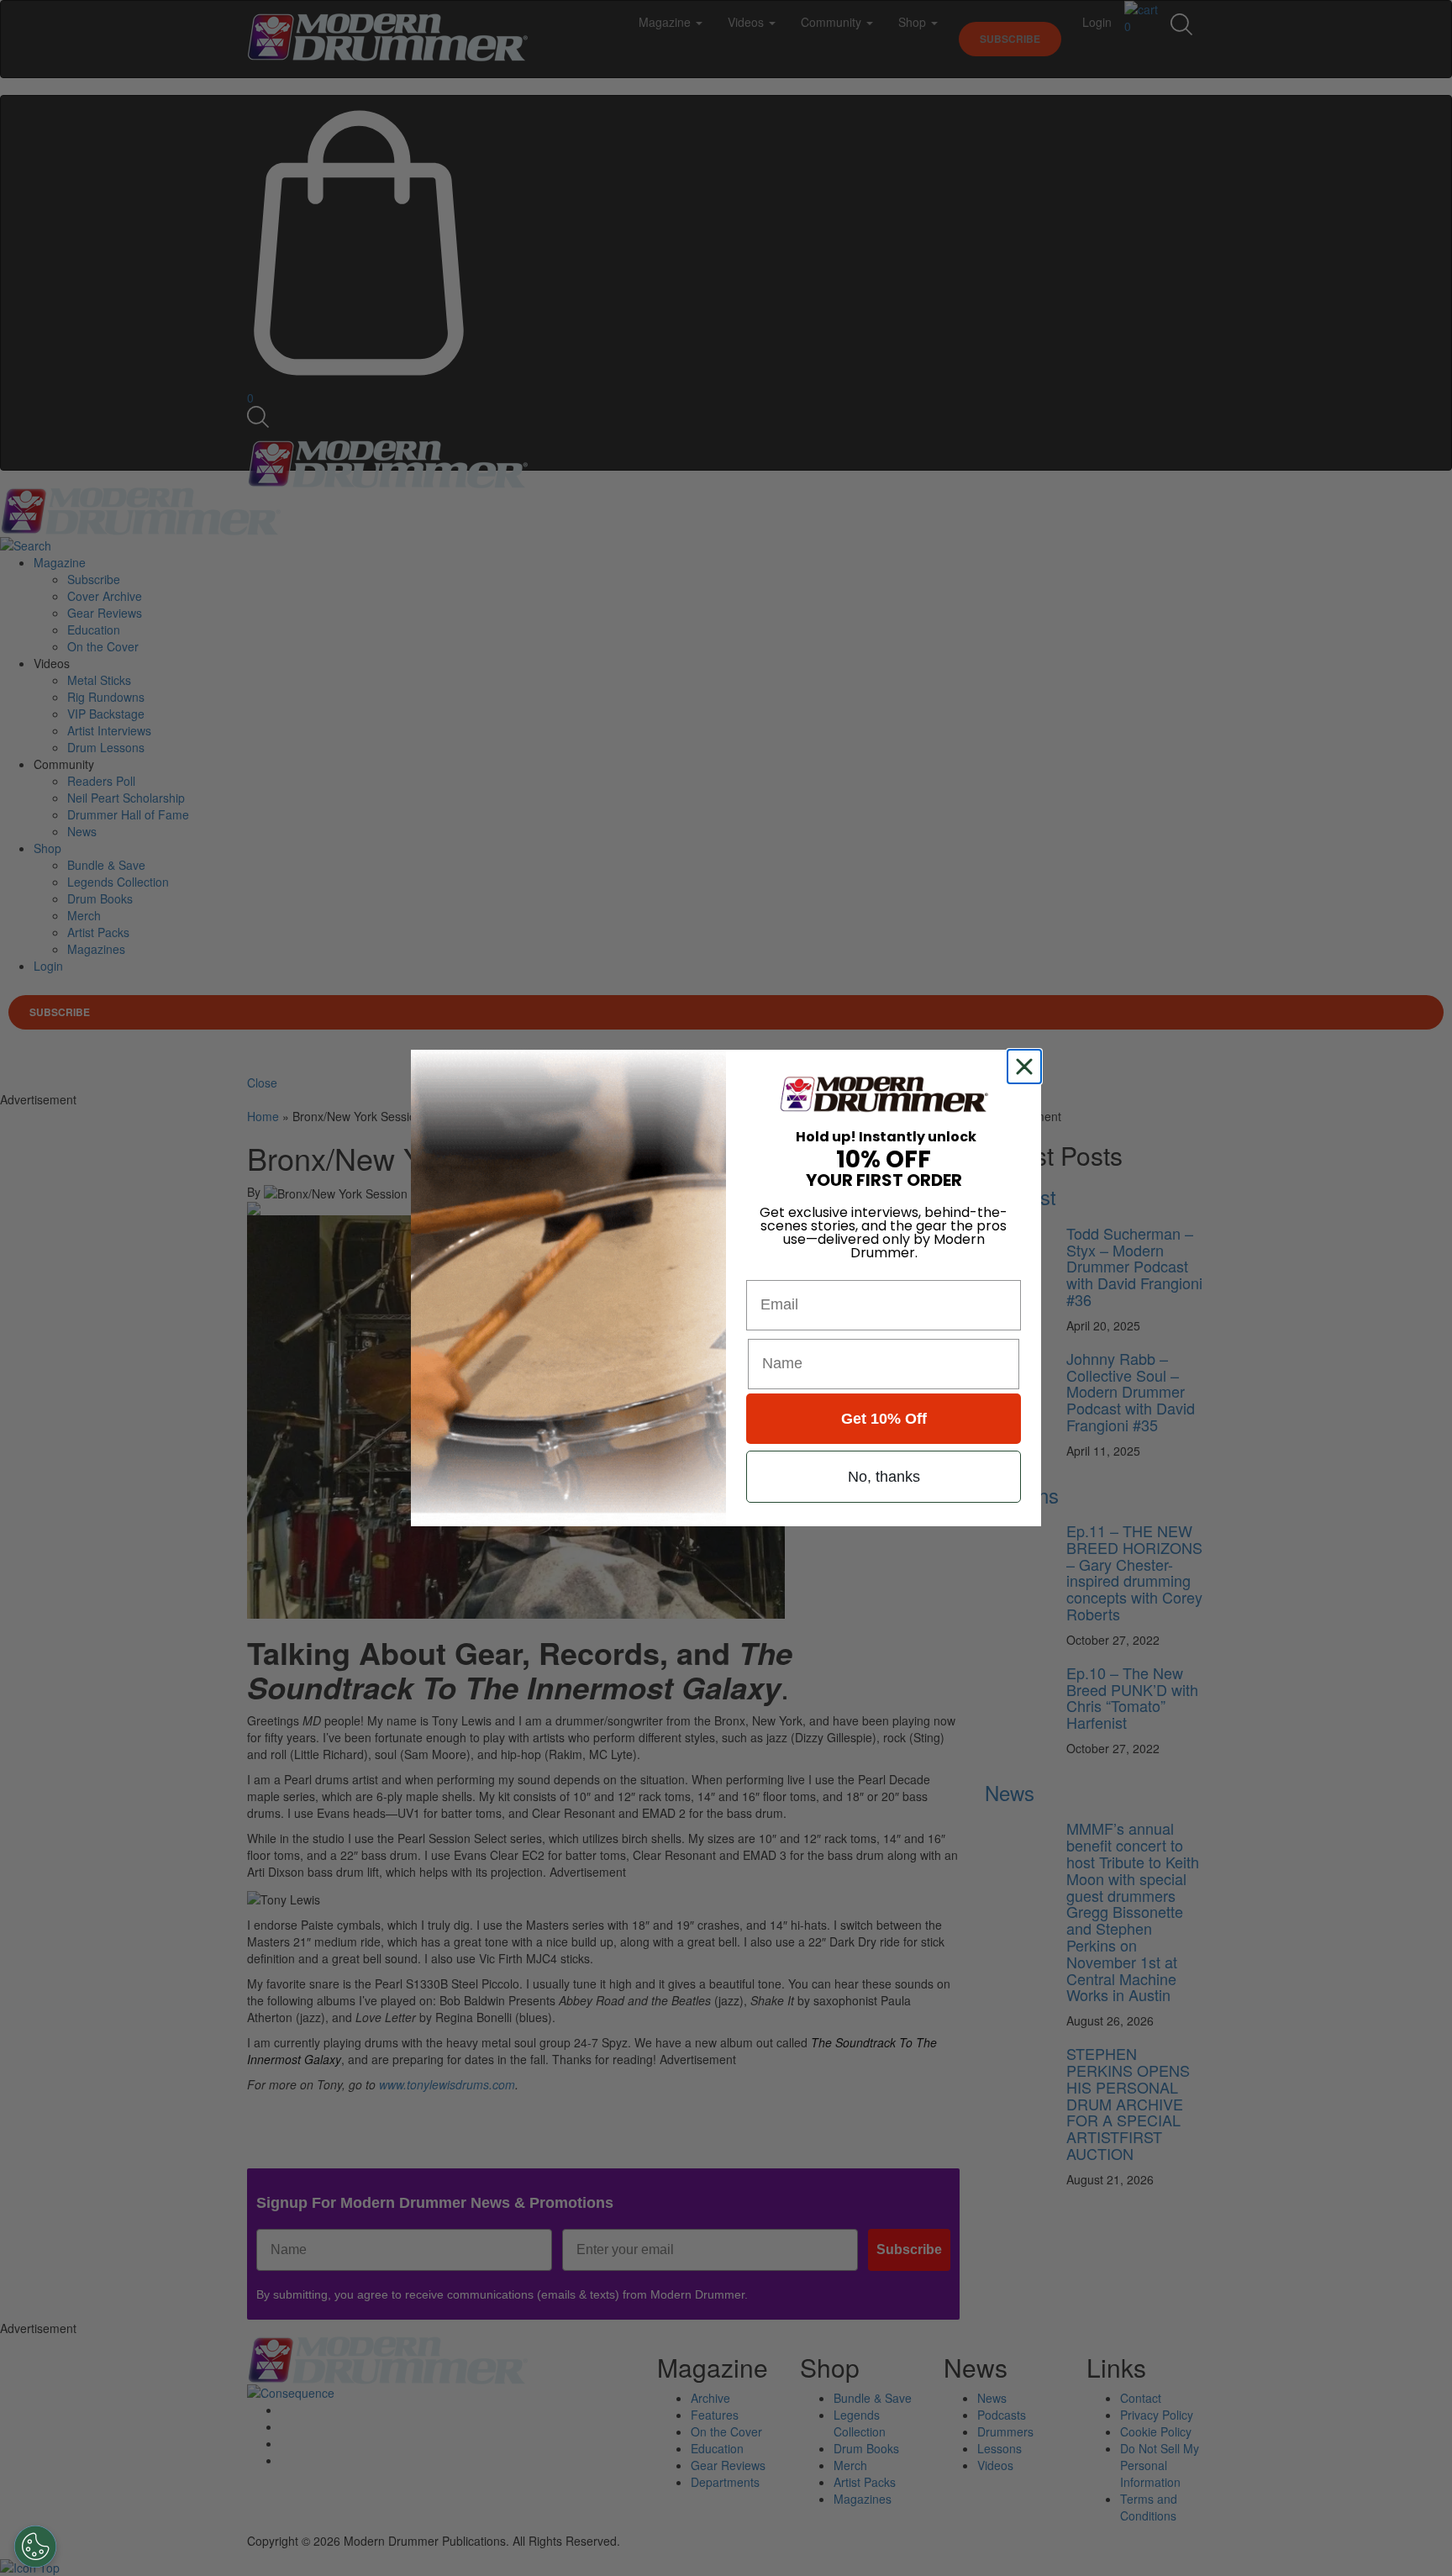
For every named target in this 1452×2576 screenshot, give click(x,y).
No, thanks (884, 1477)
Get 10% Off (884, 1419)
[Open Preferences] (35, 2547)
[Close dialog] (1028, 1067)
